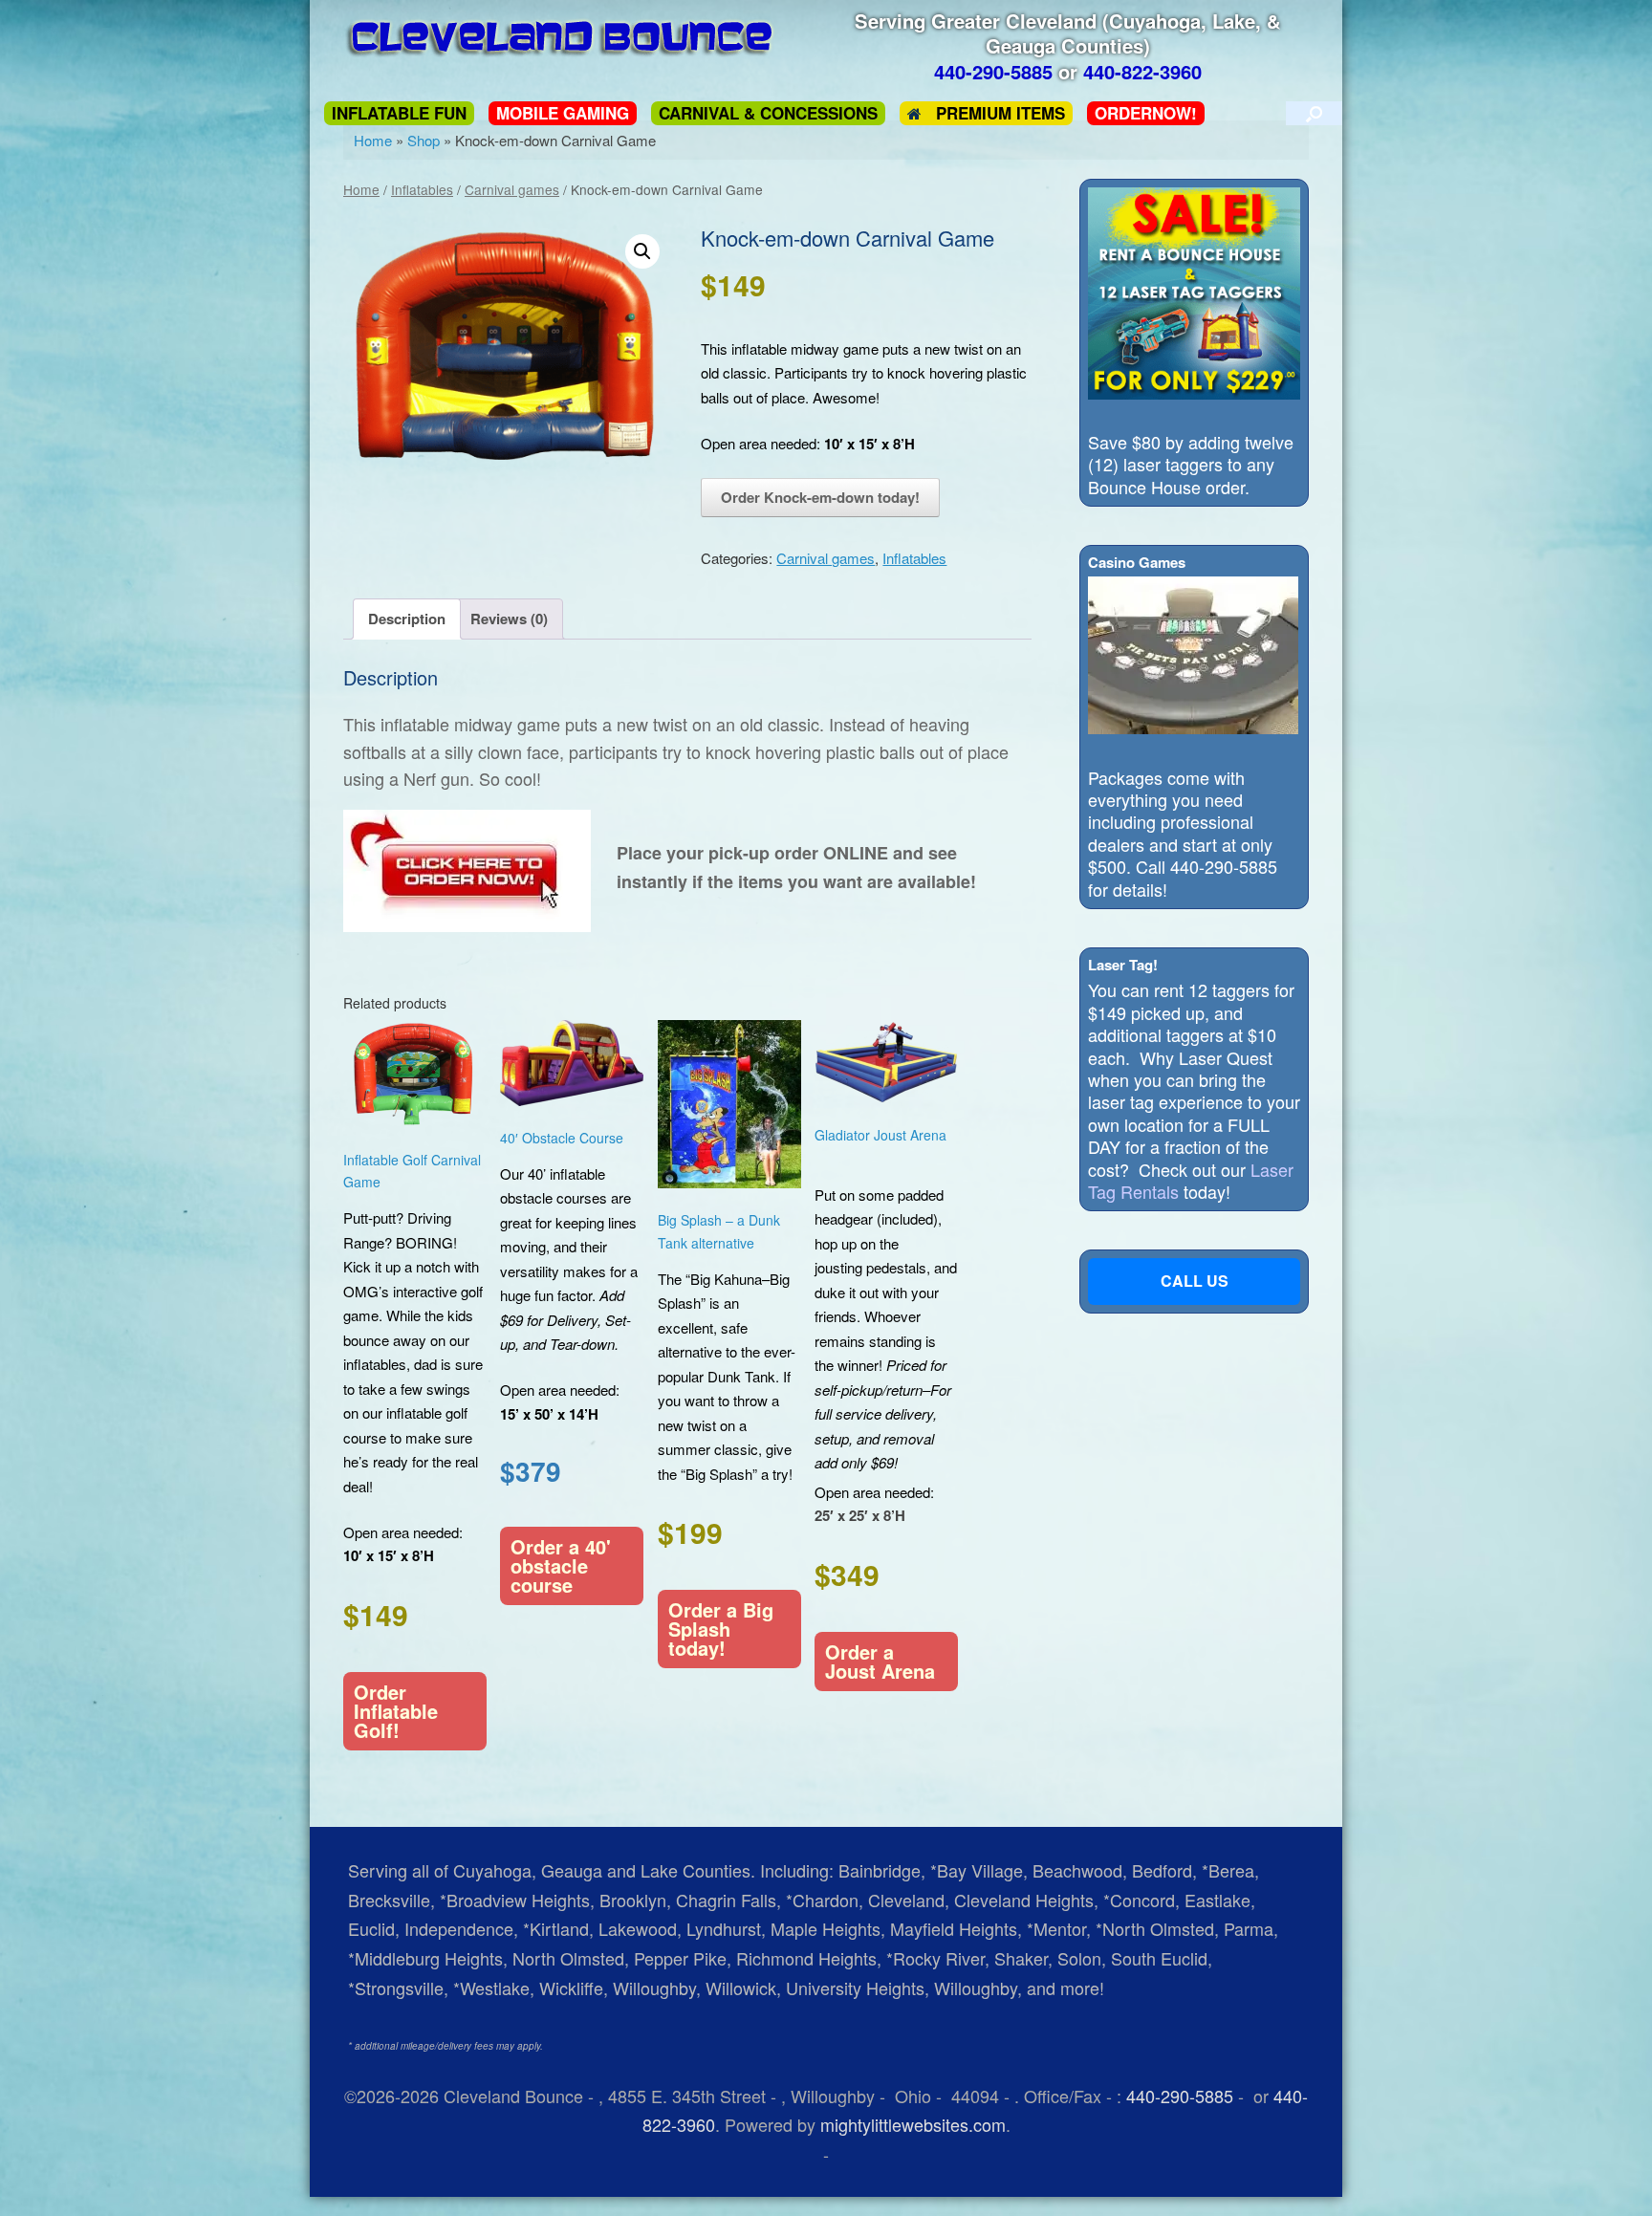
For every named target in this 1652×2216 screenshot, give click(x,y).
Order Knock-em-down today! (820, 497)
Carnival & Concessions (768, 113)
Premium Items (1000, 113)
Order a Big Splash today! (721, 1629)
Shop (424, 140)
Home (373, 140)
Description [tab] (407, 619)
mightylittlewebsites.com (913, 2124)
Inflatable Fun (399, 113)
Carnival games (512, 189)
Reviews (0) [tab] (509, 619)
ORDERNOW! (1146, 113)
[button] (1314, 113)
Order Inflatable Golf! (396, 1711)
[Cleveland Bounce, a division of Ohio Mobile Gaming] (564, 37)
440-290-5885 (1180, 2096)
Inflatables (422, 189)
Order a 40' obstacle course (561, 1565)
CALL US (1195, 1281)
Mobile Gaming (563, 113)
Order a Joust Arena (880, 1661)
